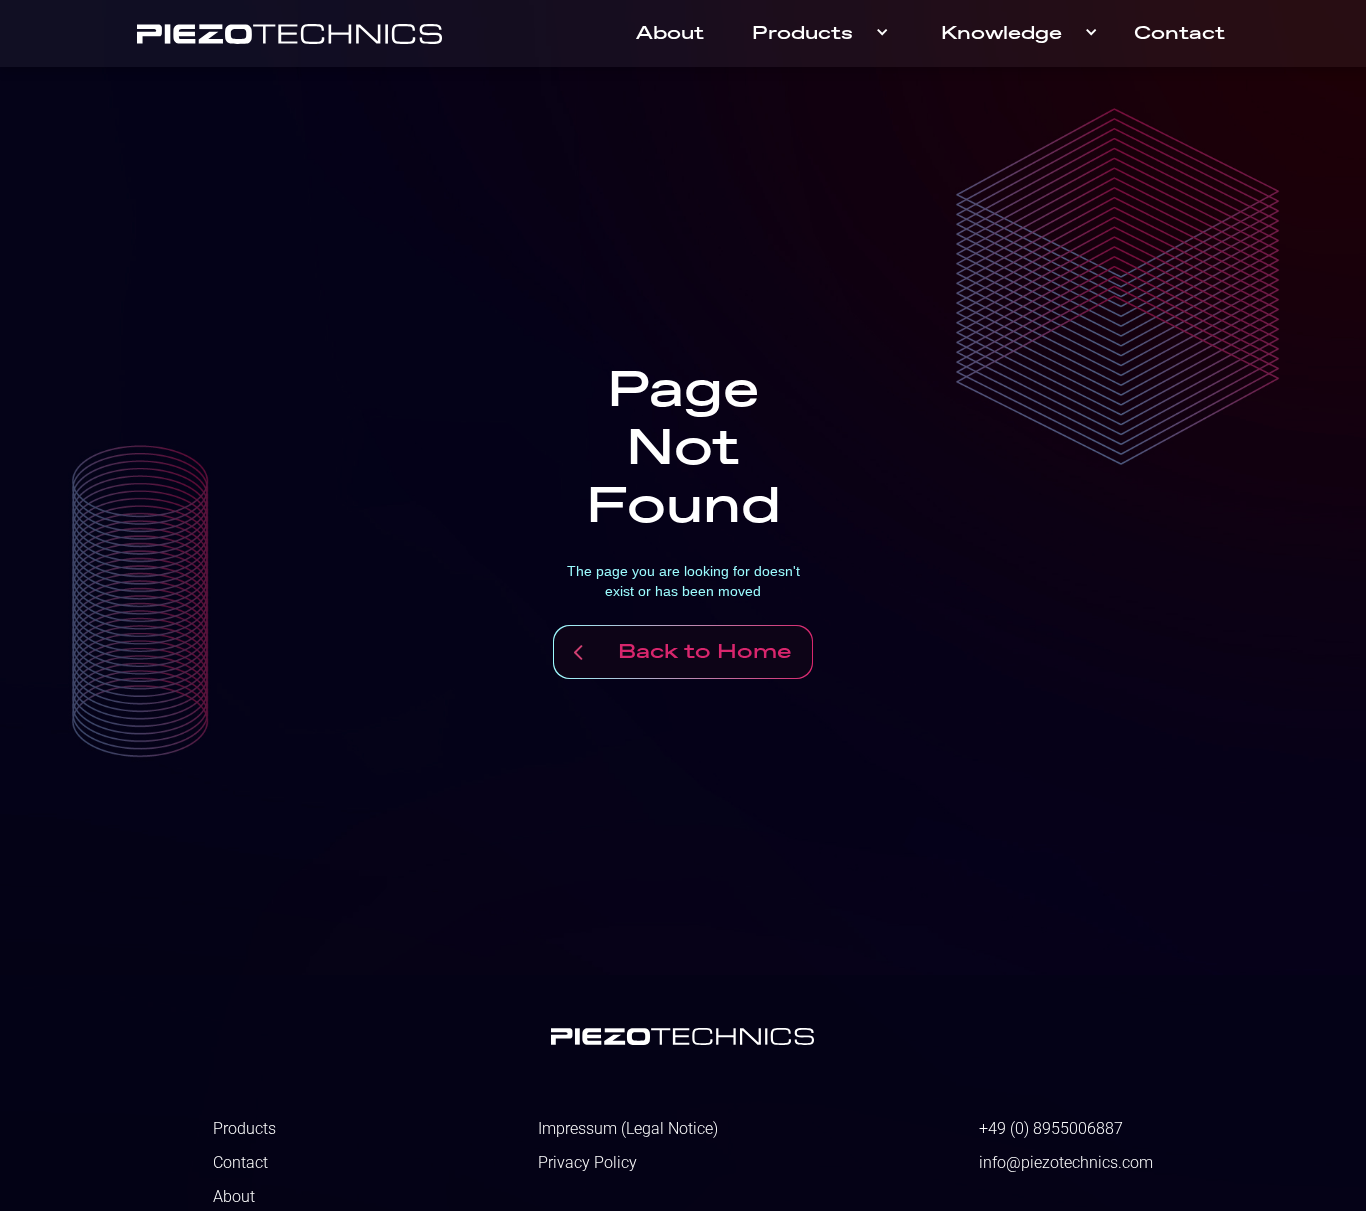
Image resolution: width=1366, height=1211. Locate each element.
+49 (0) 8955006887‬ (1051, 1129)
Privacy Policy (587, 1163)
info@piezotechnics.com (1066, 1163)
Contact (1179, 34)
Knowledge (1001, 34)
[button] (822, 33)
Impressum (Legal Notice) (628, 1129)
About (670, 34)
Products (802, 34)
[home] (290, 33)
